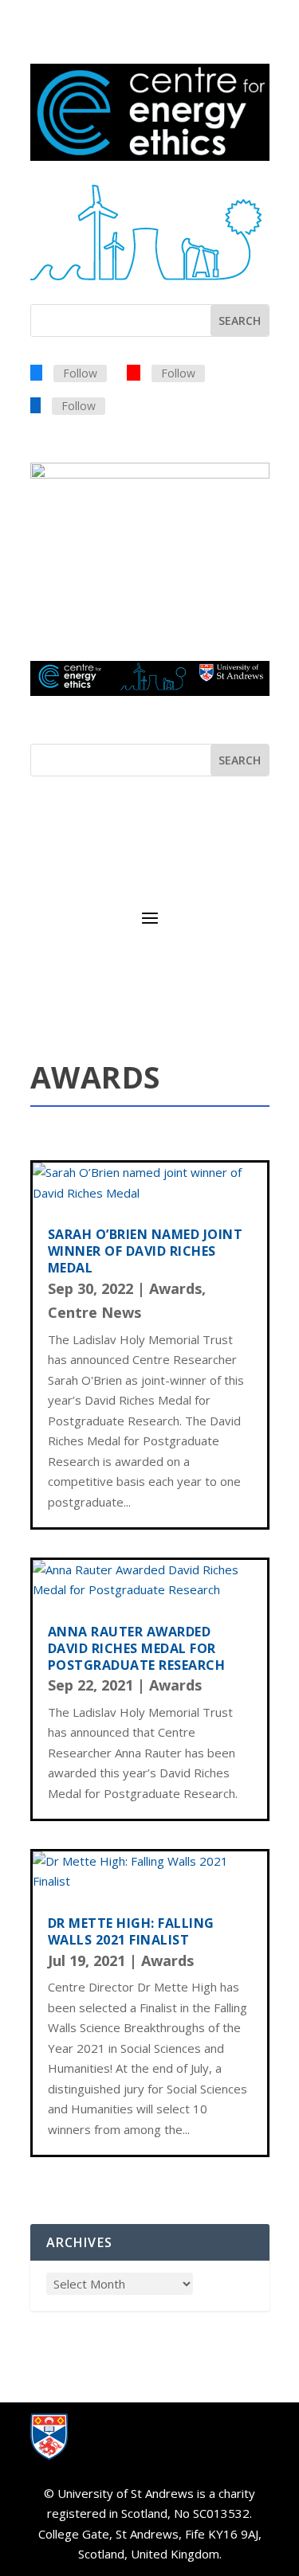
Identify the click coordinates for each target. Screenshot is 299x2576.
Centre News (94, 1312)
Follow (80, 373)
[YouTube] (134, 372)
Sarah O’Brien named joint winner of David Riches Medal (146, 1251)
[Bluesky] (36, 372)
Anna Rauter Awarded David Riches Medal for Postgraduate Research (137, 1648)
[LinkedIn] (35, 405)
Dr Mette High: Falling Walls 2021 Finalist (131, 1931)
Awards (175, 1288)
